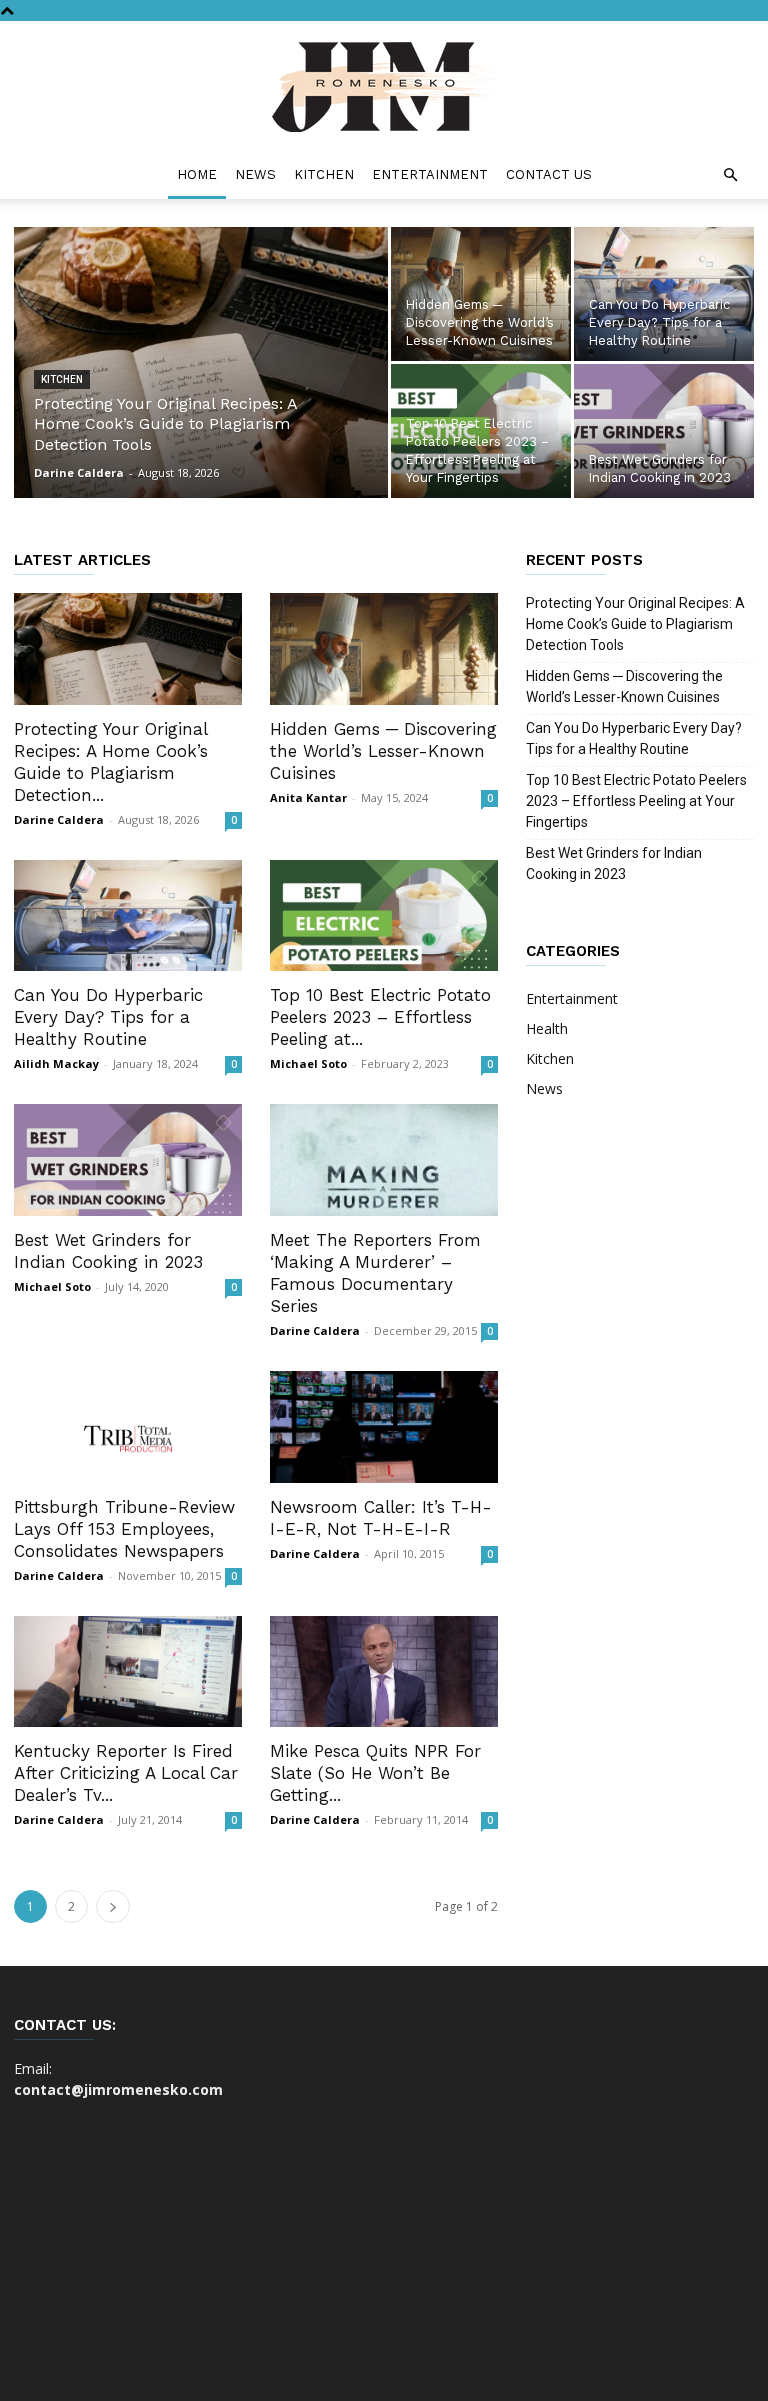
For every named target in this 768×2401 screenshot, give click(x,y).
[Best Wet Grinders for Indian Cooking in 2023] (664, 431)
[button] (730, 175)
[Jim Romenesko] (384, 87)
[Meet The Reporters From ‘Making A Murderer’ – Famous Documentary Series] (384, 1160)
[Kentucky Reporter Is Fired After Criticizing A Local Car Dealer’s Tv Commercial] (128, 1672)
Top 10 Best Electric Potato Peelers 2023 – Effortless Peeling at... (380, 1017)
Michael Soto (308, 1063)
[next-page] (113, 1906)
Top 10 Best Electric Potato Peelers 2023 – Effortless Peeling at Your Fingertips (636, 801)
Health (547, 1028)
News (255, 174)
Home (197, 174)
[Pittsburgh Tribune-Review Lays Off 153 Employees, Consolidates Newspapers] (128, 1427)
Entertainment (430, 174)
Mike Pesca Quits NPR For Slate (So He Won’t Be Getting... (375, 1773)
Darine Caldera (79, 472)
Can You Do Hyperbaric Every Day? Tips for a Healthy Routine (108, 1017)
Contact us (549, 174)
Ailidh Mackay (56, 1063)
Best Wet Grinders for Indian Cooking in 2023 (614, 863)
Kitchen (324, 174)
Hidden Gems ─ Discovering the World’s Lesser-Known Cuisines (383, 751)
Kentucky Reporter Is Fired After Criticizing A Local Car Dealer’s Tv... (126, 1773)
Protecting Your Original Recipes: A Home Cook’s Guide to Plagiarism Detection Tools (635, 624)
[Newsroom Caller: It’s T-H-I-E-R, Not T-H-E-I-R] (384, 1427)
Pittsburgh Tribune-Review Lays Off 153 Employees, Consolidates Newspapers (124, 1529)
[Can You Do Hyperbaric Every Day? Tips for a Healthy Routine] (664, 294)
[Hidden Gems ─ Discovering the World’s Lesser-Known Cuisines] (481, 294)
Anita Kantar (308, 797)
